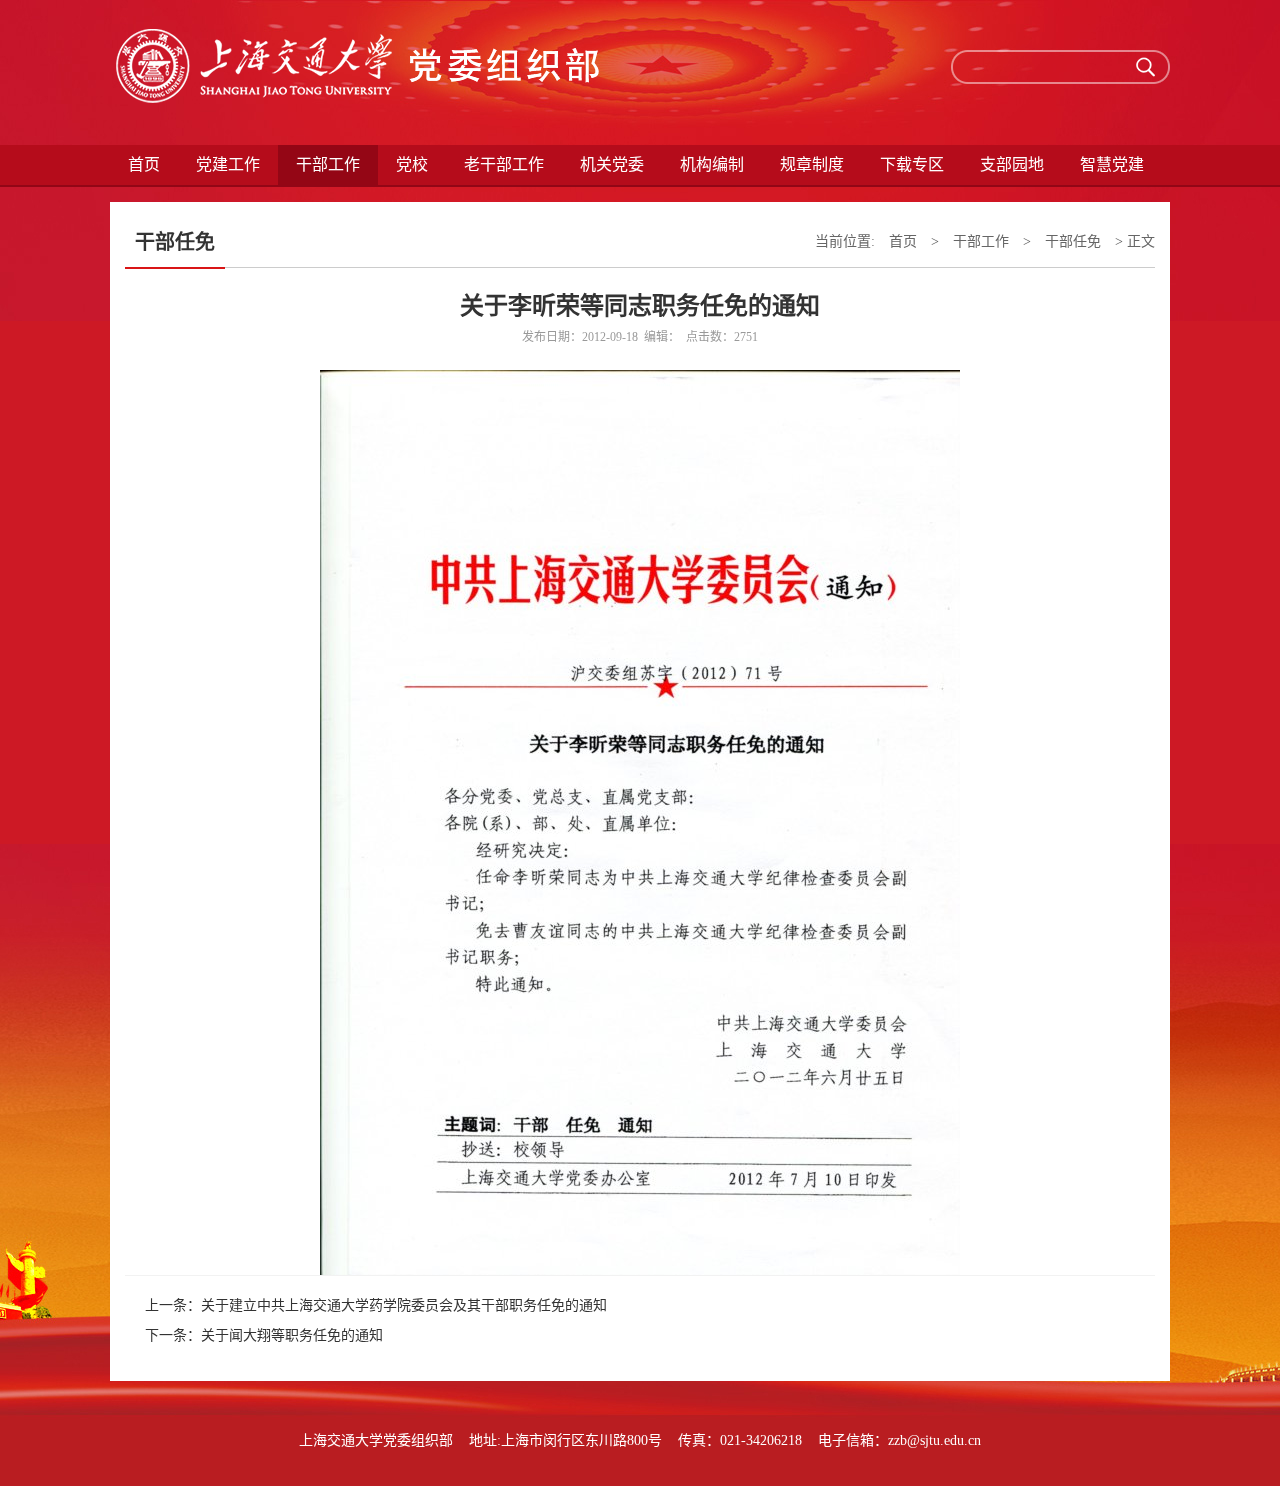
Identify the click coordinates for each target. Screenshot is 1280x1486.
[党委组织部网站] (360, 72)
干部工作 (981, 241)
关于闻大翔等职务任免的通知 (292, 1335)
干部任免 (1073, 241)
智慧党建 (1112, 164)
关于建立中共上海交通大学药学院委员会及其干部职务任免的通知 (404, 1305)
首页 (144, 164)
